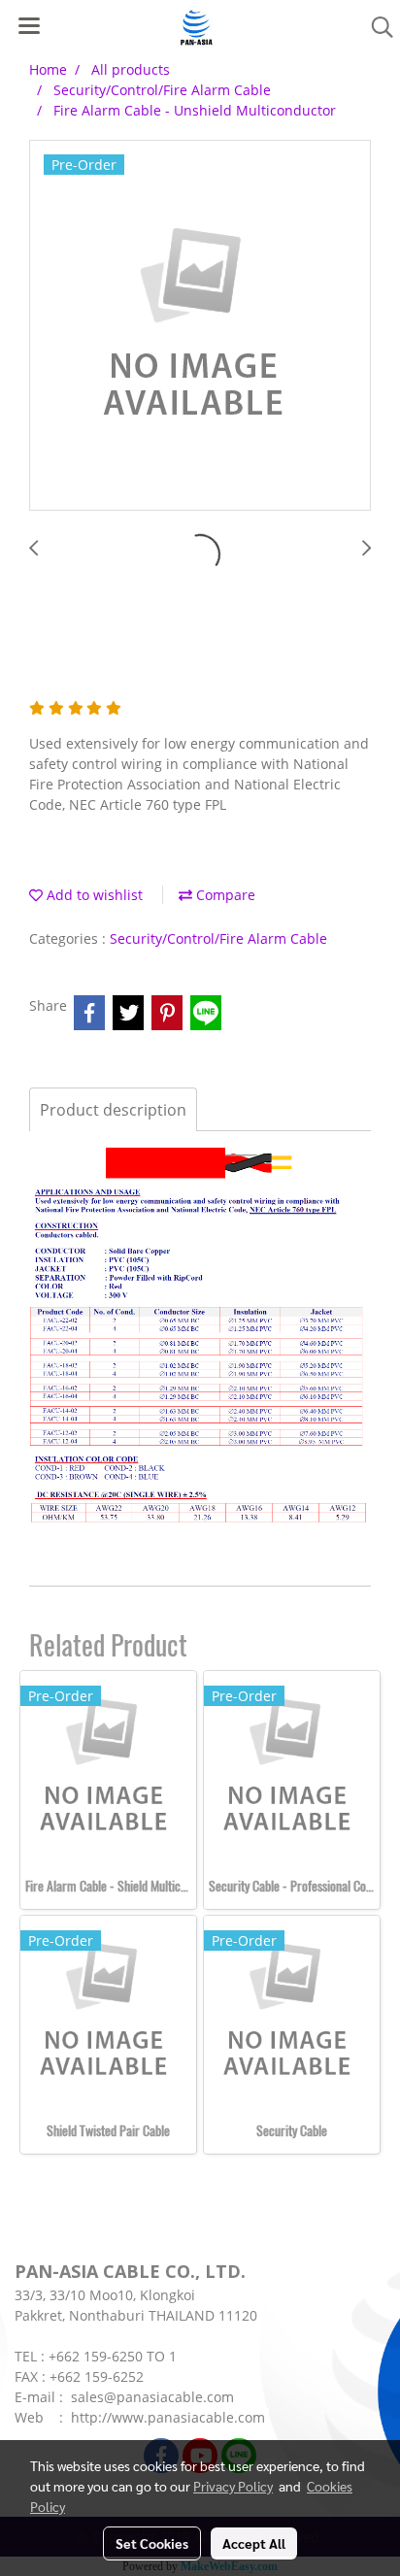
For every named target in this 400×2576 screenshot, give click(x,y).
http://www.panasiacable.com (168, 2417)
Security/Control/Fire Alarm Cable (218, 938)
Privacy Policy (233, 2486)
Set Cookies (152, 2543)
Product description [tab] (113, 1110)
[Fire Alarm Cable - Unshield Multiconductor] (200, 326)
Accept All (254, 2543)
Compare (224, 895)
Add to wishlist (93, 895)
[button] (376, 27)
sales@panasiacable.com (152, 2397)
